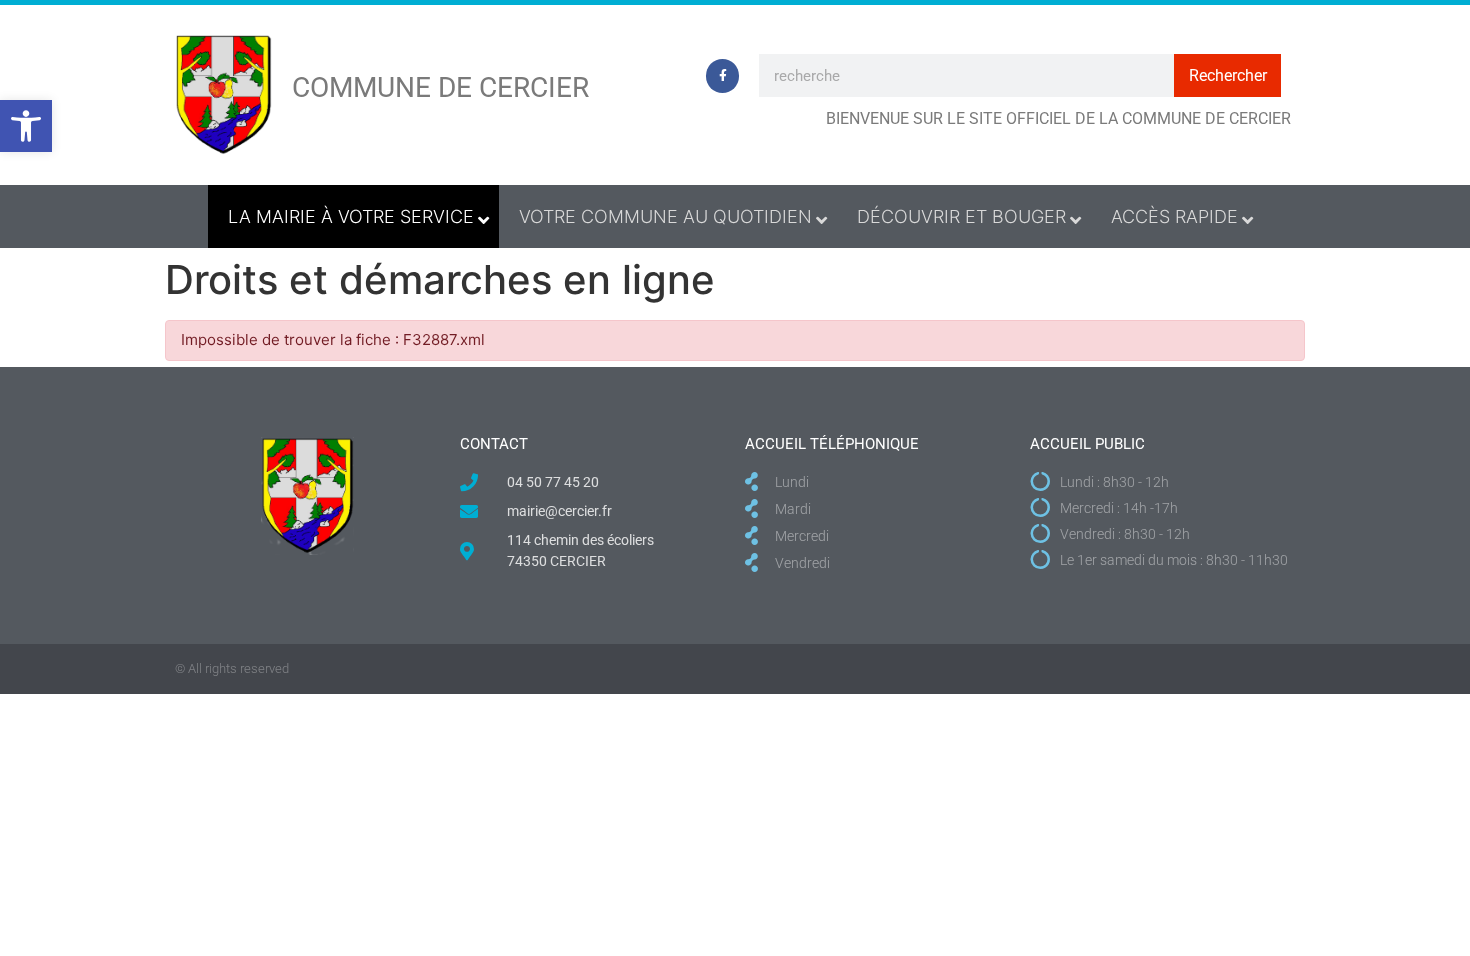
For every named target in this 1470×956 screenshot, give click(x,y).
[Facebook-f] (723, 76)
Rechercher (1228, 75)
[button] (26, 126)
